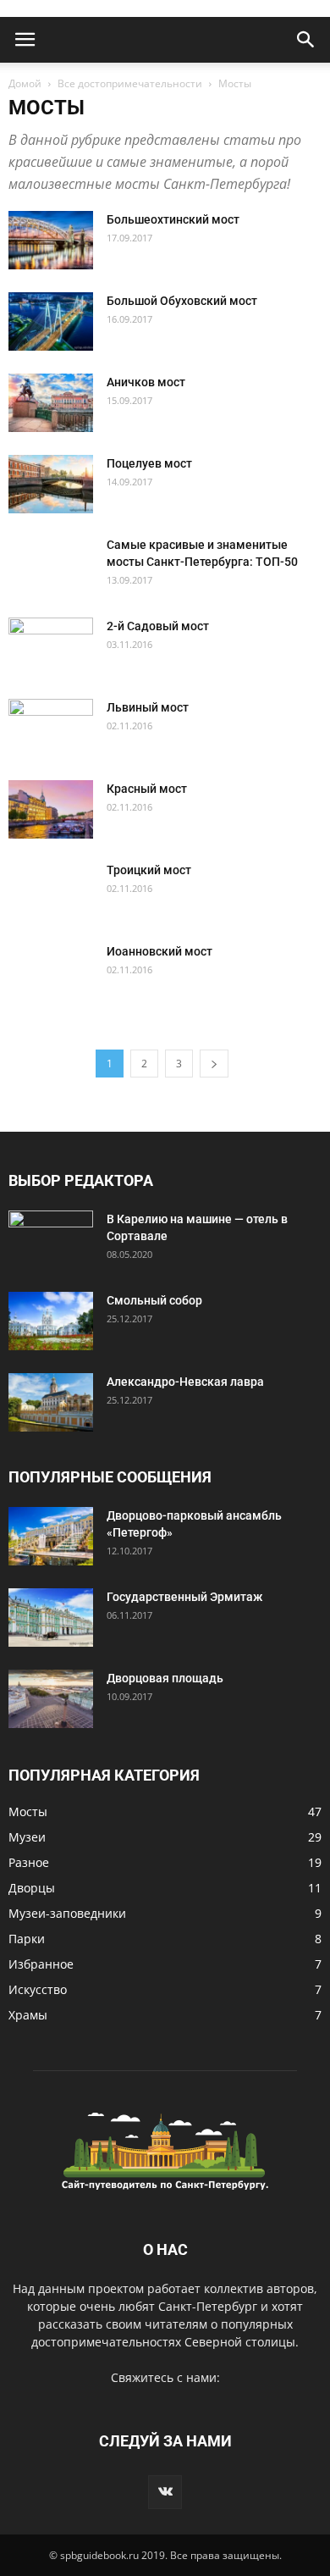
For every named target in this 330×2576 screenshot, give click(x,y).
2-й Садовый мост (158, 626)
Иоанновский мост (159, 951)
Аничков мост (146, 382)
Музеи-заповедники (67, 1913)
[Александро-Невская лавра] (51, 1402)
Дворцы (32, 1888)
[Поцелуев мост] (51, 484)
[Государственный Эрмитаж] (51, 1618)
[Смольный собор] (51, 1321)
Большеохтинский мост (173, 219)
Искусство (38, 1989)
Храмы (28, 2015)
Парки (27, 1939)
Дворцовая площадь (165, 1678)
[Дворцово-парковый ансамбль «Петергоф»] (51, 1536)
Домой (25, 83)
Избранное (41, 1964)
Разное (29, 1862)
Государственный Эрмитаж (184, 1597)
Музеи (27, 1837)
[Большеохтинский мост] (51, 240)
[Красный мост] (51, 809)
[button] (306, 40)
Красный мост (147, 789)
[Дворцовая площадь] (51, 1699)
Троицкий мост (149, 870)
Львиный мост (148, 707)
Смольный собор (154, 1300)
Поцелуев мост (149, 463)
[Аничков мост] (51, 403)
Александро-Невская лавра (185, 1382)
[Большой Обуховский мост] (51, 321)
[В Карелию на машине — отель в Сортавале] (51, 1240)
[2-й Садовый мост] (51, 647)
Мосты (28, 1812)
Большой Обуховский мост (182, 301)
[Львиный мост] (51, 728)
